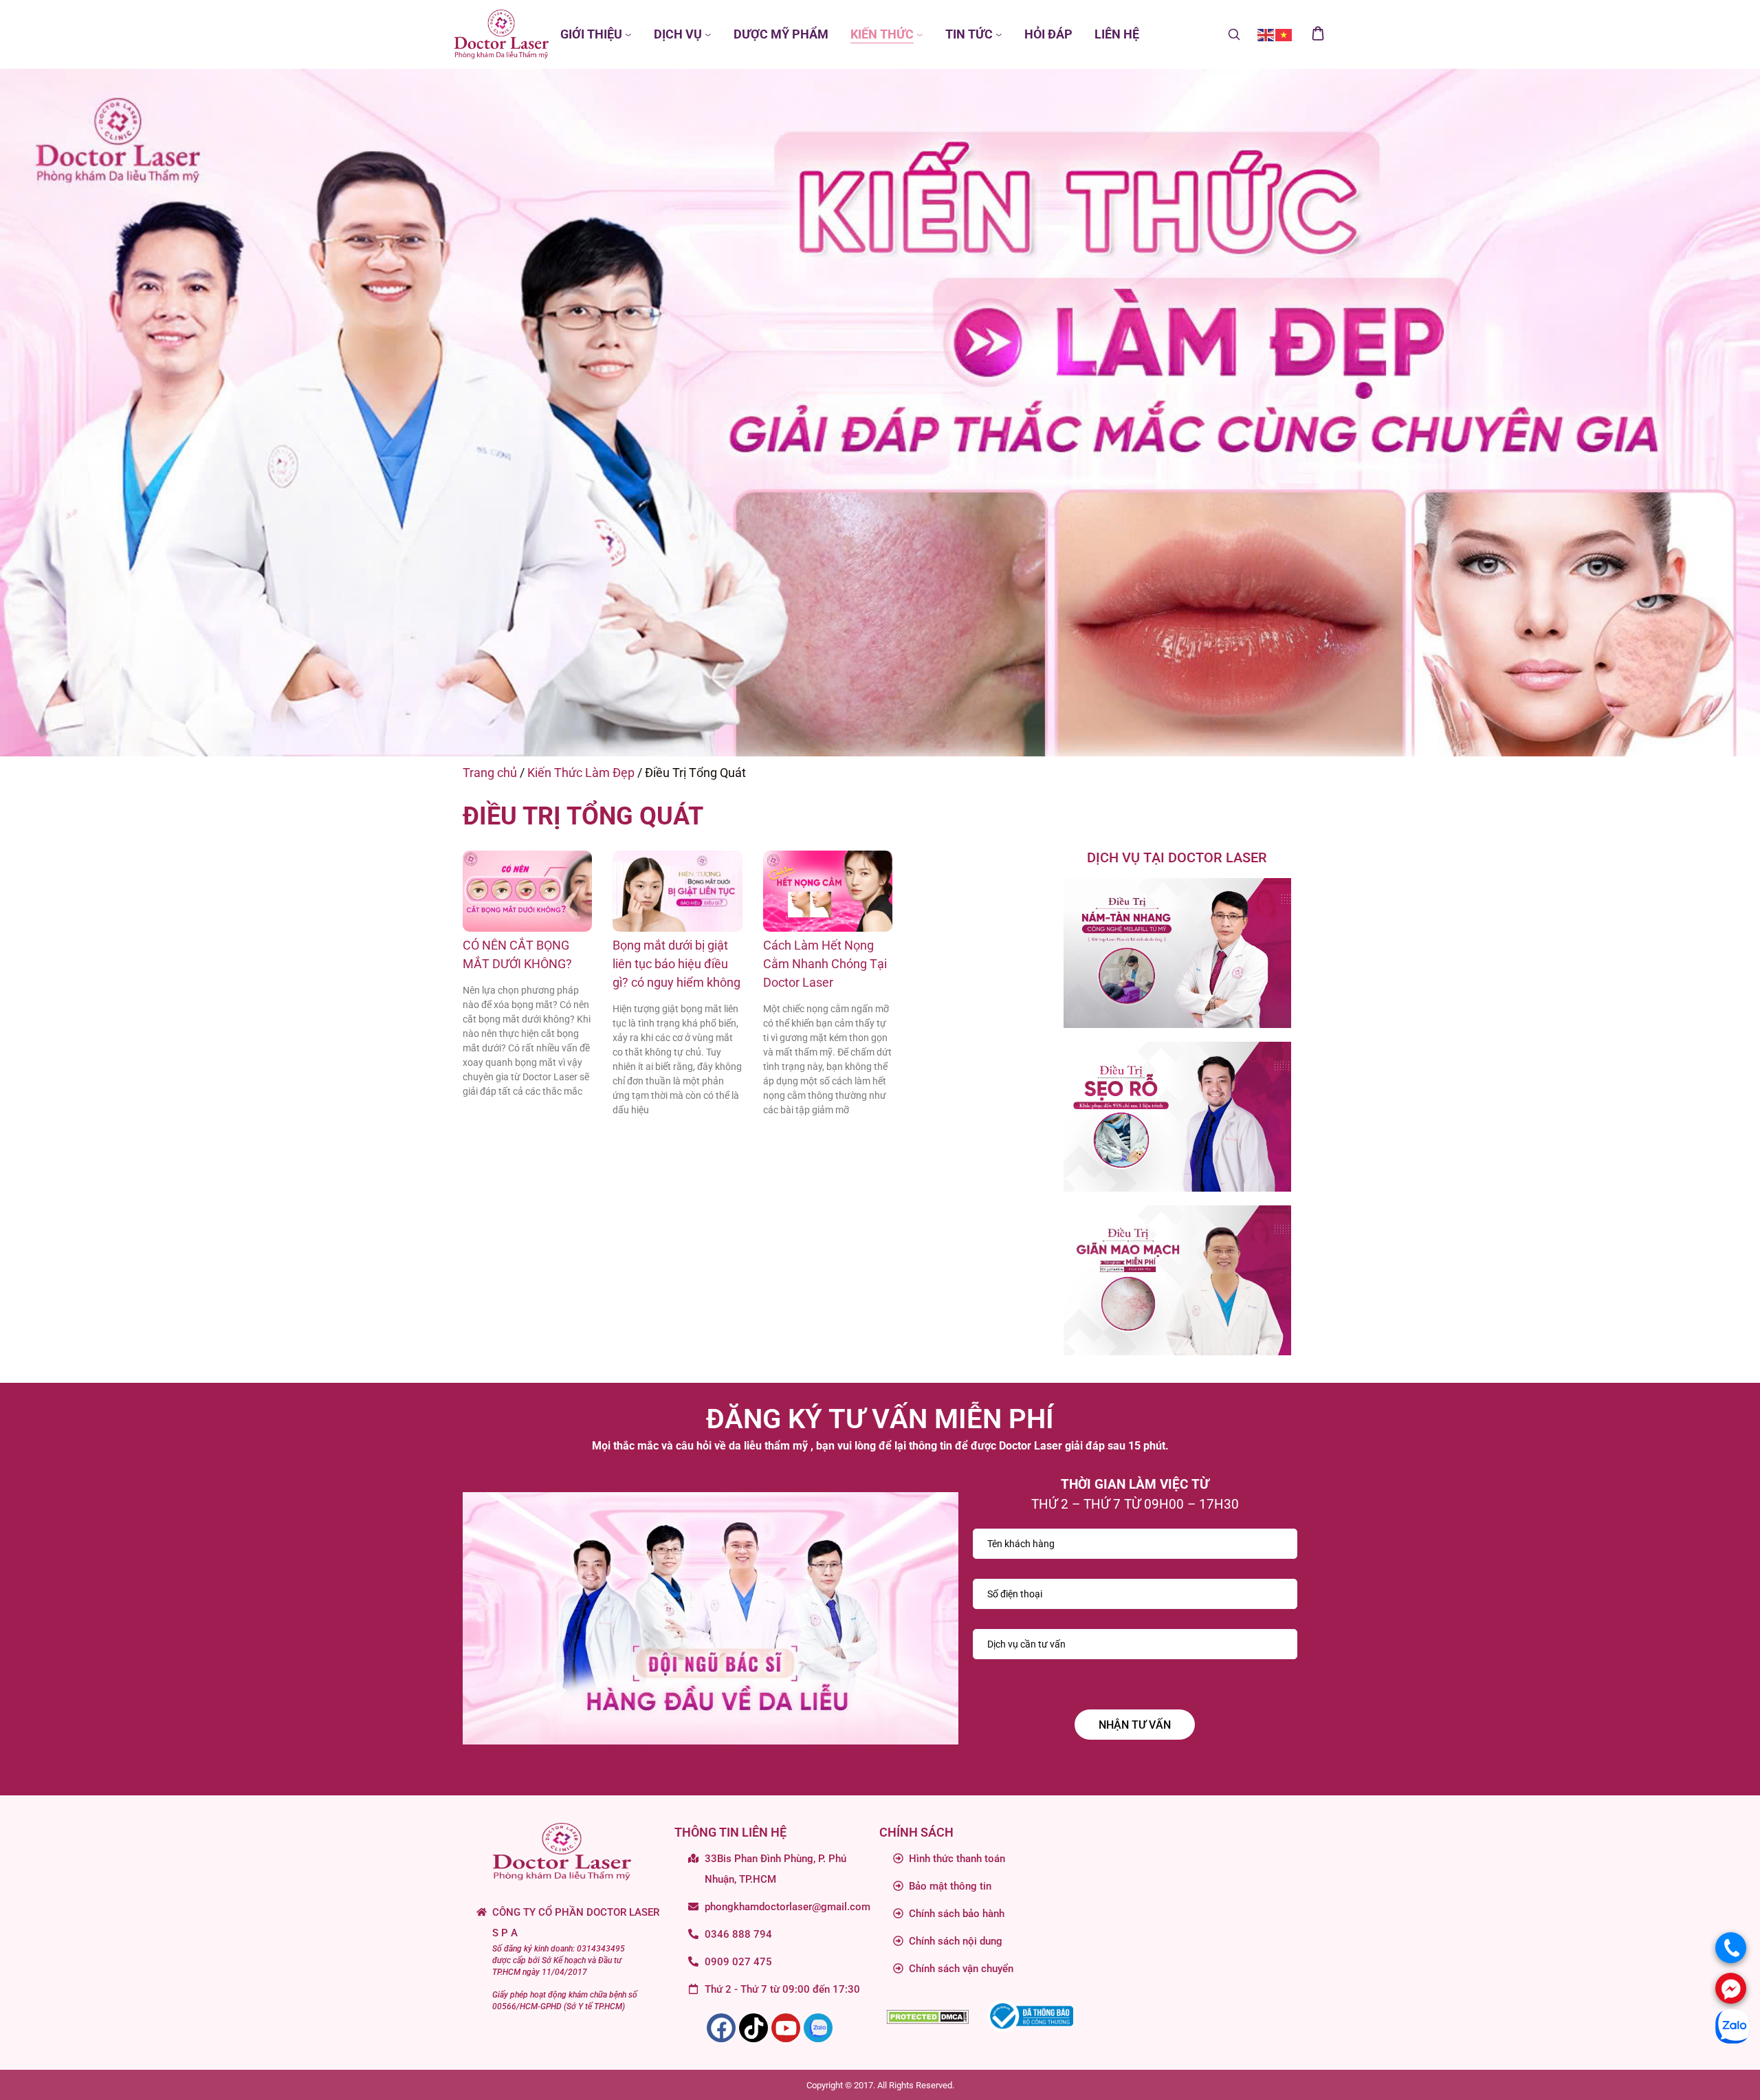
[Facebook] (721, 2028)
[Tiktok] (753, 2028)
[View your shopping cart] (1318, 34)
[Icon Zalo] (818, 2028)
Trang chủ (490, 773)
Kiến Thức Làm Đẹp (581, 773)
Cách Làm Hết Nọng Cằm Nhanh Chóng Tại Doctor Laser (825, 964)
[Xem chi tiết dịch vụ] (1177, 953)
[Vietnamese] (1284, 34)
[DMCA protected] (927, 2016)
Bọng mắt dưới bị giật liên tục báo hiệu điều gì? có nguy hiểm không (676, 964)
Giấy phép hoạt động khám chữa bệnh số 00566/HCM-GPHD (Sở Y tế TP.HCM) (565, 2001)
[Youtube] (786, 2028)
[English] (1266, 34)
